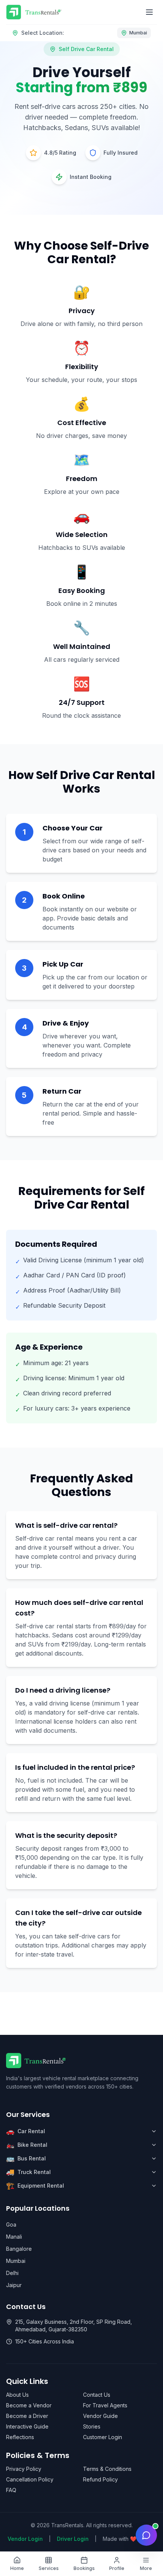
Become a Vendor (29, 2405)
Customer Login (103, 2437)
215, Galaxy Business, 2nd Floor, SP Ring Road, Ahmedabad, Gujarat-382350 (74, 2325)
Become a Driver (27, 2416)
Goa (11, 2225)
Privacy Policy (24, 2469)
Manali (14, 2237)
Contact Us (97, 2395)
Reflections (20, 2437)
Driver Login (73, 2539)
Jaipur (14, 2285)
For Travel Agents (105, 2405)
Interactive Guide (27, 2426)
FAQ (11, 2490)
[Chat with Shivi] (146, 2535)
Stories (92, 2426)
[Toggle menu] (149, 12)
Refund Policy (100, 2479)
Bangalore (19, 2249)
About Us (17, 2395)
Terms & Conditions (107, 2469)
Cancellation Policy (30, 2479)
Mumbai (16, 2261)
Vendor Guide (100, 2416)
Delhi (12, 2273)
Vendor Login (25, 2539)
